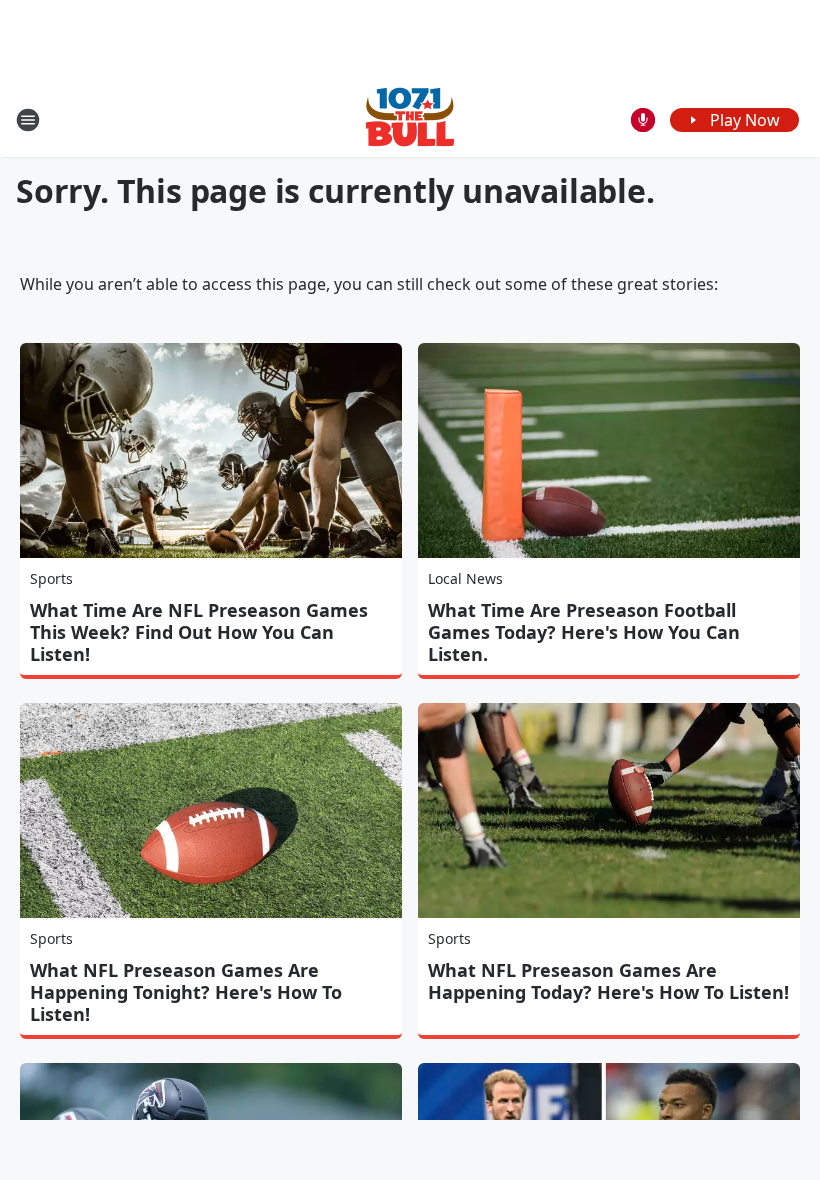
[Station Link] (410, 119)
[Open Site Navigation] (28, 120)
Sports (51, 578)
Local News (465, 578)
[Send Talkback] (643, 120)
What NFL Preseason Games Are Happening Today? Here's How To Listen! (608, 981)
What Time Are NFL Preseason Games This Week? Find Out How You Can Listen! (199, 632)
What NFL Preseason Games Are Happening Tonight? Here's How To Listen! (186, 992)
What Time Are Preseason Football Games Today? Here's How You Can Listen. (584, 632)
